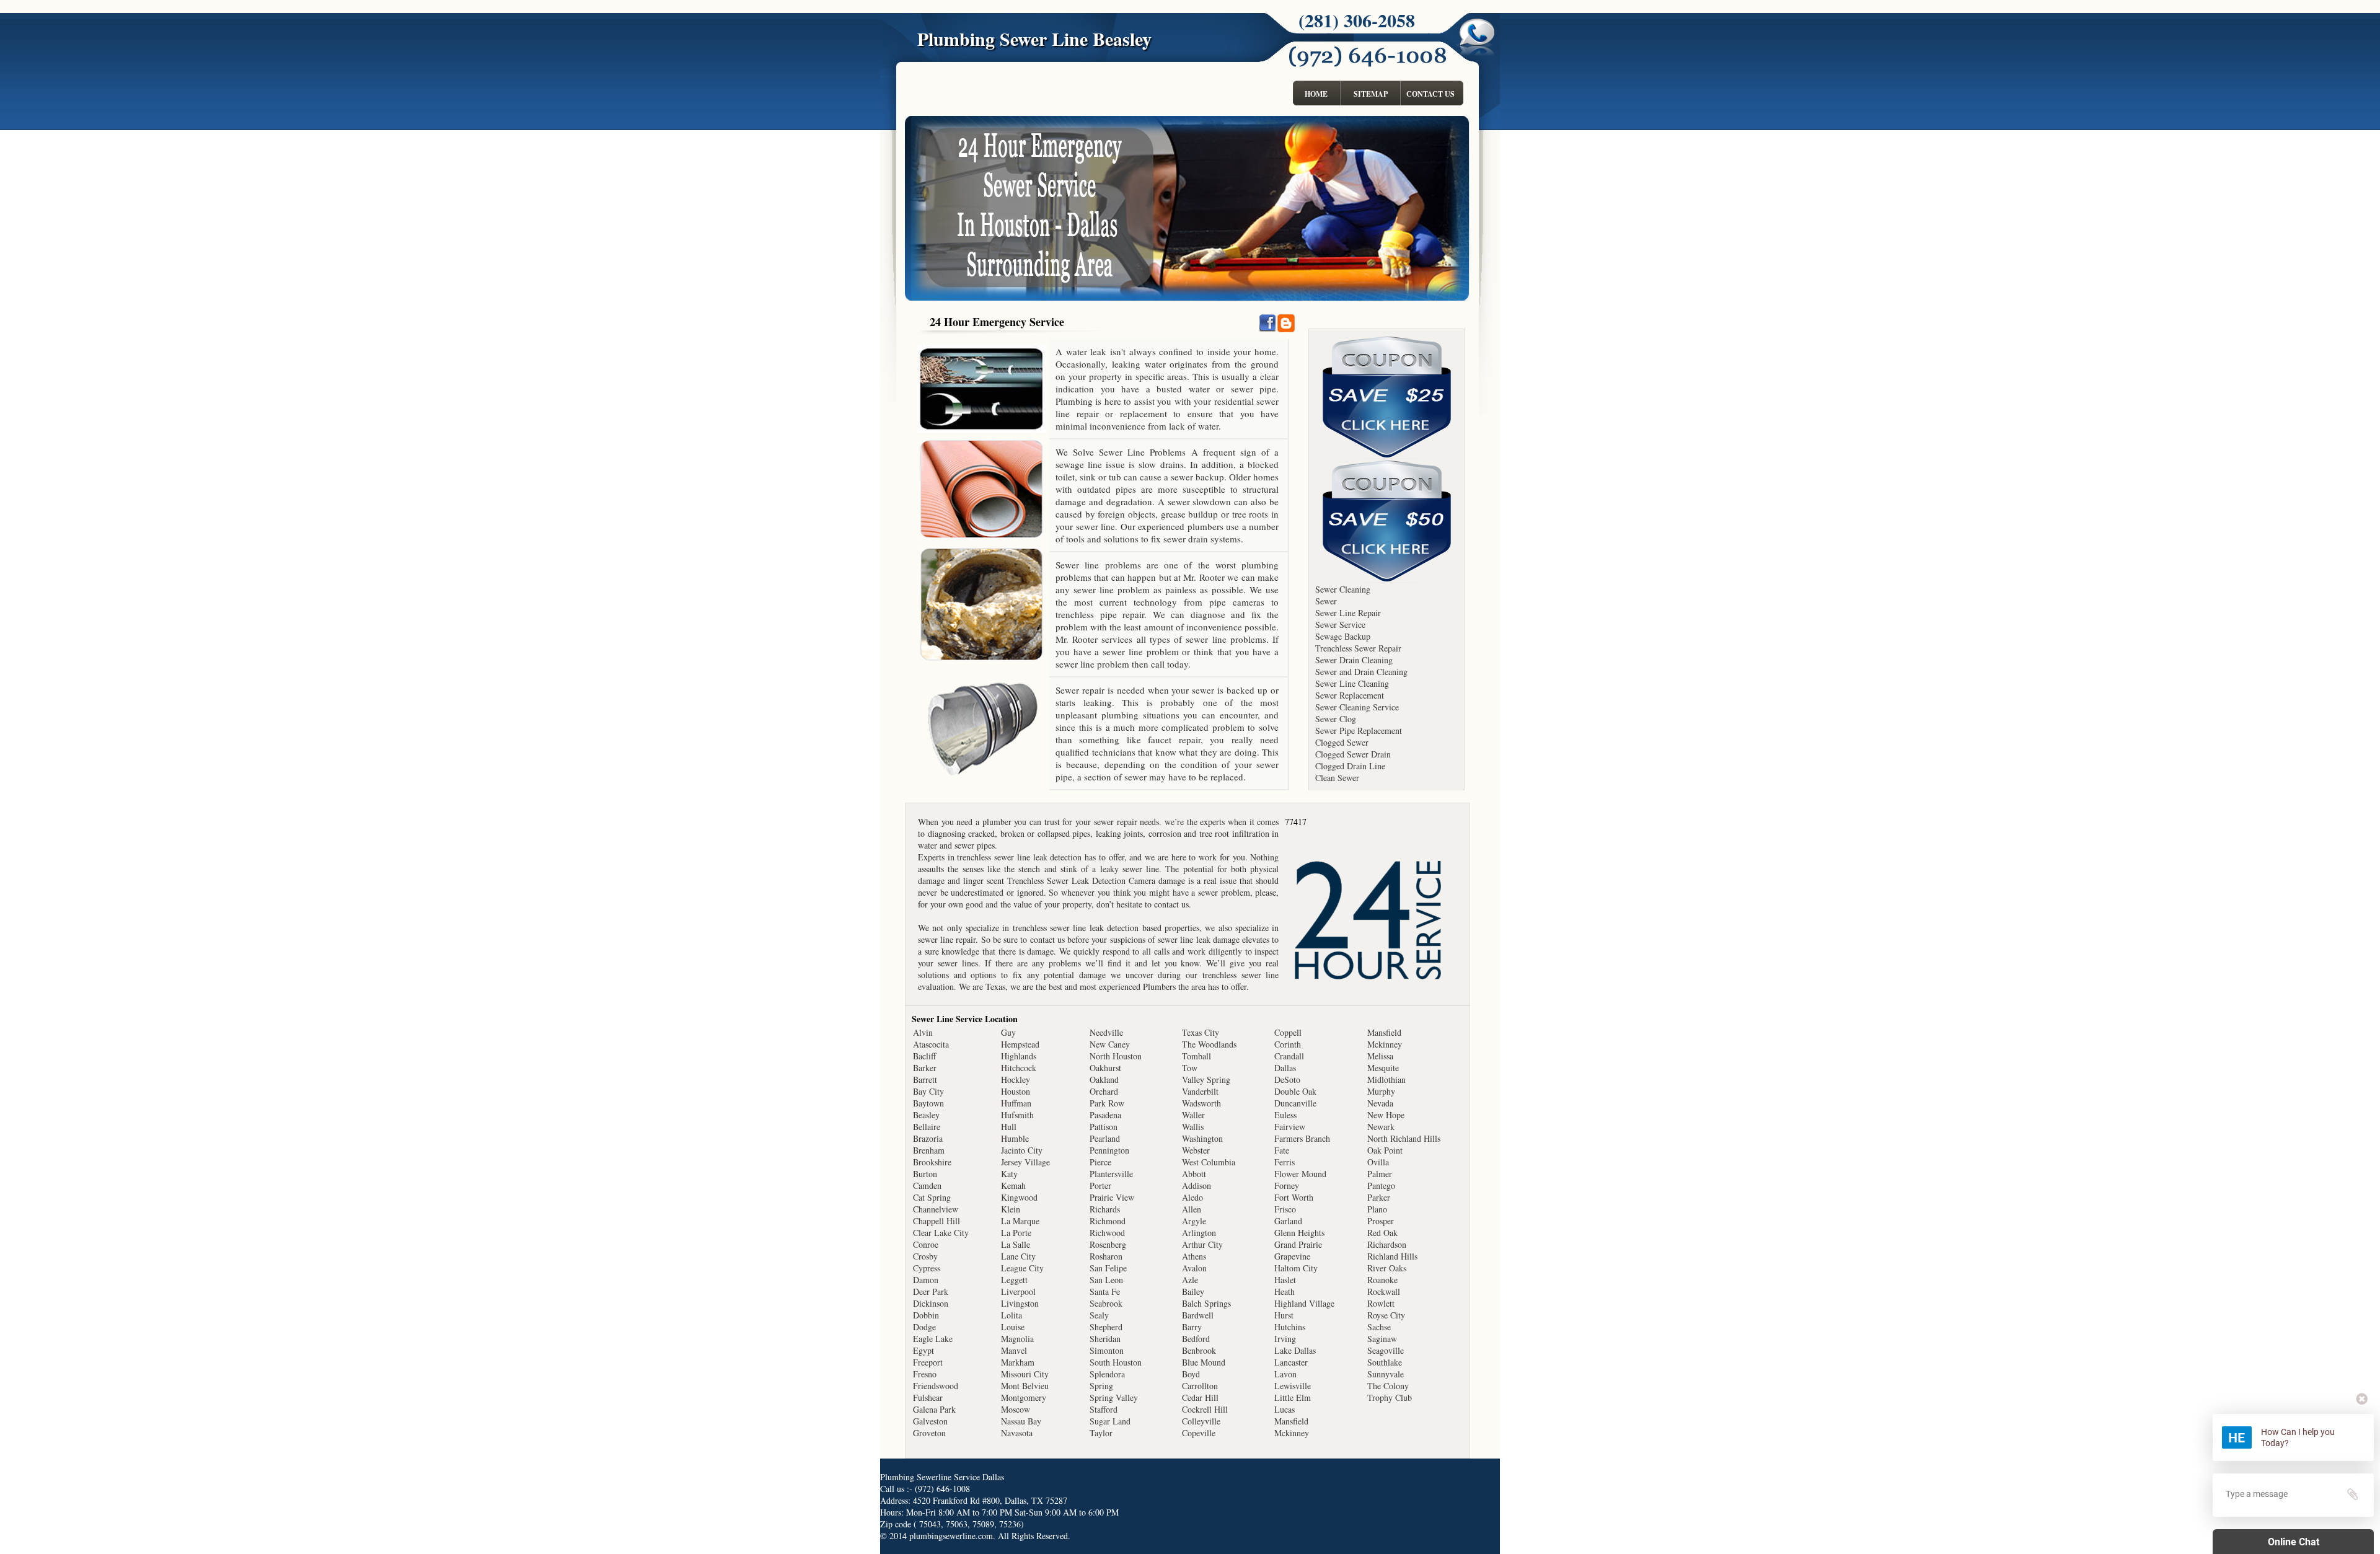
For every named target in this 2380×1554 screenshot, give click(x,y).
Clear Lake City (941, 1233)
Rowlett (1381, 1303)
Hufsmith (1017, 1115)
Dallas (1285, 1068)
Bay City (928, 1091)
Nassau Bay (1021, 1421)
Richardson (1387, 1244)
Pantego (1381, 1185)
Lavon (1285, 1374)
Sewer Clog (1336, 719)
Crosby (925, 1256)
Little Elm (1293, 1397)
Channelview (936, 1209)
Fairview (1290, 1127)
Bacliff (924, 1056)
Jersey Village (1025, 1162)
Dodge (924, 1327)
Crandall (1289, 1056)
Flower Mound (1300, 1174)
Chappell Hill (937, 1221)
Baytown (928, 1103)
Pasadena (1105, 1115)
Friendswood (936, 1386)
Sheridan (1105, 1339)
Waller (1193, 1115)
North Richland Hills (1404, 1138)
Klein (1011, 1209)
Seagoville (1386, 1350)
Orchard (1104, 1091)
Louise (1013, 1327)
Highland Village (1304, 1303)
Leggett (1014, 1280)
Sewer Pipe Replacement (1359, 731)
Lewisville (1293, 1386)
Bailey (1193, 1291)
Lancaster (1291, 1362)
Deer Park (931, 1291)
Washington (1202, 1138)
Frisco (1285, 1209)
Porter (1100, 1185)
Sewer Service (1340, 625)
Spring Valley (1114, 1397)
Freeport (928, 1362)
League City (1022, 1268)
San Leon (1106, 1280)
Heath (1285, 1291)
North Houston (1116, 1056)
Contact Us (1430, 94)
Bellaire (927, 1127)
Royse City (1386, 1315)
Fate (1282, 1150)
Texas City (1201, 1032)
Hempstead (1020, 1044)
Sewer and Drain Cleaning (1361, 672)
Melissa (1380, 1056)
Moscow (1016, 1409)
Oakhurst (1105, 1068)
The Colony (1388, 1386)
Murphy (1381, 1091)
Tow (1190, 1068)
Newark (1381, 1127)
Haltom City (1296, 1268)
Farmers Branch (1302, 1138)
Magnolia (1017, 1339)
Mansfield (1291, 1421)
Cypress (927, 1268)
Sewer (1326, 601)
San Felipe (1108, 1268)
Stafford (1104, 1409)
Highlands (1019, 1056)
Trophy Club (1390, 1397)
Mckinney (1292, 1433)
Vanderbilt (1200, 1091)
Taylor (1101, 1433)
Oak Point (1385, 1150)
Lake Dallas (1295, 1350)
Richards (1105, 1209)
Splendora (1107, 1374)
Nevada (1380, 1103)
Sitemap (1371, 94)
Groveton (929, 1433)
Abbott (1194, 1174)
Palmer (1380, 1174)
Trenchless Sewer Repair (1358, 648)
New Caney (1110, 1044)
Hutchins (1290, 1327)
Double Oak (1295, 1091)
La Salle (1016, 1244)
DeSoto (1287, 1079)
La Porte (1016, 1233)
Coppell (1288, 1032)
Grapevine (1292, 1256)
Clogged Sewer (1342, 742)
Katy (1009, 1174)
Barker (925, 1068)
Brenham (929, 1150)
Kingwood (1019, 1197)
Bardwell (1198, 1315)
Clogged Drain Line (1350, 766)
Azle (1190, 1280)
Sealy (1099, 1315)
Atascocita (931, 1044)
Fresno (925, 1374)
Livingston (1020, 1303)
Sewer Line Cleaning (1352, 683)
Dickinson (931, 1303)
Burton (925, 1174)
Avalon (1194, 1268)
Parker (1379, 1197)
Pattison (1104, 1127)
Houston (1016, 1091)
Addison (1197, 1185)
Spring (1101, 1386)
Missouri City (1025, 1374)
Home (1316, 94)
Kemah (1013, 1185)
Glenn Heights (1299, 1233)
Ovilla (1378, 1162)
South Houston (1116, 1362)
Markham (1018, 1362)
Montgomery (1024, 1397)
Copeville (1199, 1433)
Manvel (1014, 1350)
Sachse (1379, 1327)
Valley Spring (1206, 1079)
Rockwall (1384, 1291)
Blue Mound (1204, 1362)
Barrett (925, 1079)
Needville (1106, 1032)
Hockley (1016, 1079)
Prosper (1381, 1221)
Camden (927, 1185)
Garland (1288, 1221)
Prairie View (1112, 1197)
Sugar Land (1110, 1421)
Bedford (1196, 1339)
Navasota (1017, 1433)
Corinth (1288, 1044)
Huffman (1016, 1103)
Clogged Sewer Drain (1353, 754)
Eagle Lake (933, 1339)
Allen (1192, 1209)
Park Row (1107, 1103)
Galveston (930, 1421)
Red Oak (1382, 1233)
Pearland (1105, 1138)
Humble (1015, 1138)
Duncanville (1295, 1103)
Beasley (926, 1115)
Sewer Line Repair (1348, 613)
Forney (1287, 1185)
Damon (926, 1280)
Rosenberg (1108, 1244)
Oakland (1104, 1079)
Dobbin (926, 1315)
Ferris (1285, 1162)
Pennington (1109, 1150)
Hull (1009, 1127)
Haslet (1285, 1280)
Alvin (923, 1032)
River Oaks (1387, 1268)
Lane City (1018, 1256)
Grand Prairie (1298, 1244)
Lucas (1285, 1409)
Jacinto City (1022, 1150)
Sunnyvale (1386, 1374)
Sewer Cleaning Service (1357, 707)
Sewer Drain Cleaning (1354, 660)
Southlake (1385, 1362)
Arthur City (1202, 1244)
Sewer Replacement (1350, 695)
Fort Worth (1294, 1197)
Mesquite (1383, 1068)
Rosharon (1106, 1256)
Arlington (1199, 1233)
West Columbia (1209, 1162)
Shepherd (1106, 1327)
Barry (1192, 1327)
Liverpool (1018, 1291)
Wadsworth (1201, 1103)
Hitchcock (1019, 1068)
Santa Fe (1105, 1291)
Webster (1196, 1150)
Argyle (1194, 1221)
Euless (1285, 1115)
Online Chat (2294, 1542)
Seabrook (1106, 1303)
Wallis (1193, 1127)
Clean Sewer (1337, 778)
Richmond (1108, 1221)
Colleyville (1201, 1421)
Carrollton (1200, 1386)
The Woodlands (1209, 1044)
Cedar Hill (1200, 1397)
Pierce (1100, 1162)
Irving (1285, 1339)
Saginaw (1382, 1339)
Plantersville (1111, 1174)
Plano (1377, 1209)
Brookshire (932, 1162)
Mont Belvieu (1025, 1386)
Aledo (1192, 1197)
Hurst (1284, 1315)
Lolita (1011, 1315)
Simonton (1107, 1350)
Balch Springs (1206, 1303)
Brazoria (928, 1138)
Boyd (1191, 1374)
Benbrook (1199, 1350)
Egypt (923, 1350)
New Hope (1386, 1115)
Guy (1008, 1032)
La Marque (1020, 1221)
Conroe (926, 1244)
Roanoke (1382, 1280)
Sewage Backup (1343, 636)
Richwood (1107, 1233)
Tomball (1197, 1056)
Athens (1194, 1256)
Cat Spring (932, 1197)
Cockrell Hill (1205, 1409)
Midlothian (1386, 1079)
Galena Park (934, 1409)
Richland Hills (1392, 1256)
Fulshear (928, 1397)
